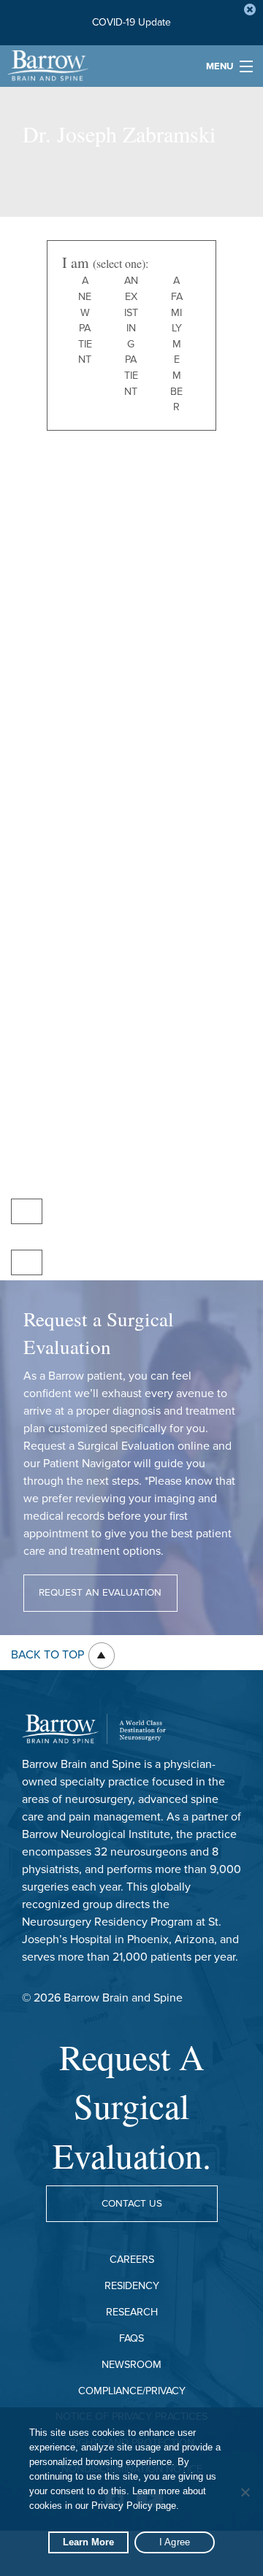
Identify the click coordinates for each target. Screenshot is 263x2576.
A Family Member (176, 344)
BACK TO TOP (49, 1655)
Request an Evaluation (100, 1593)
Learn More (88, 2542)
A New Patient (85, 320)
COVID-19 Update (131, 22)
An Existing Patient (131, 336)
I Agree (175, 2542)
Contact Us (132, 2204)
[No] (245, 2492)
